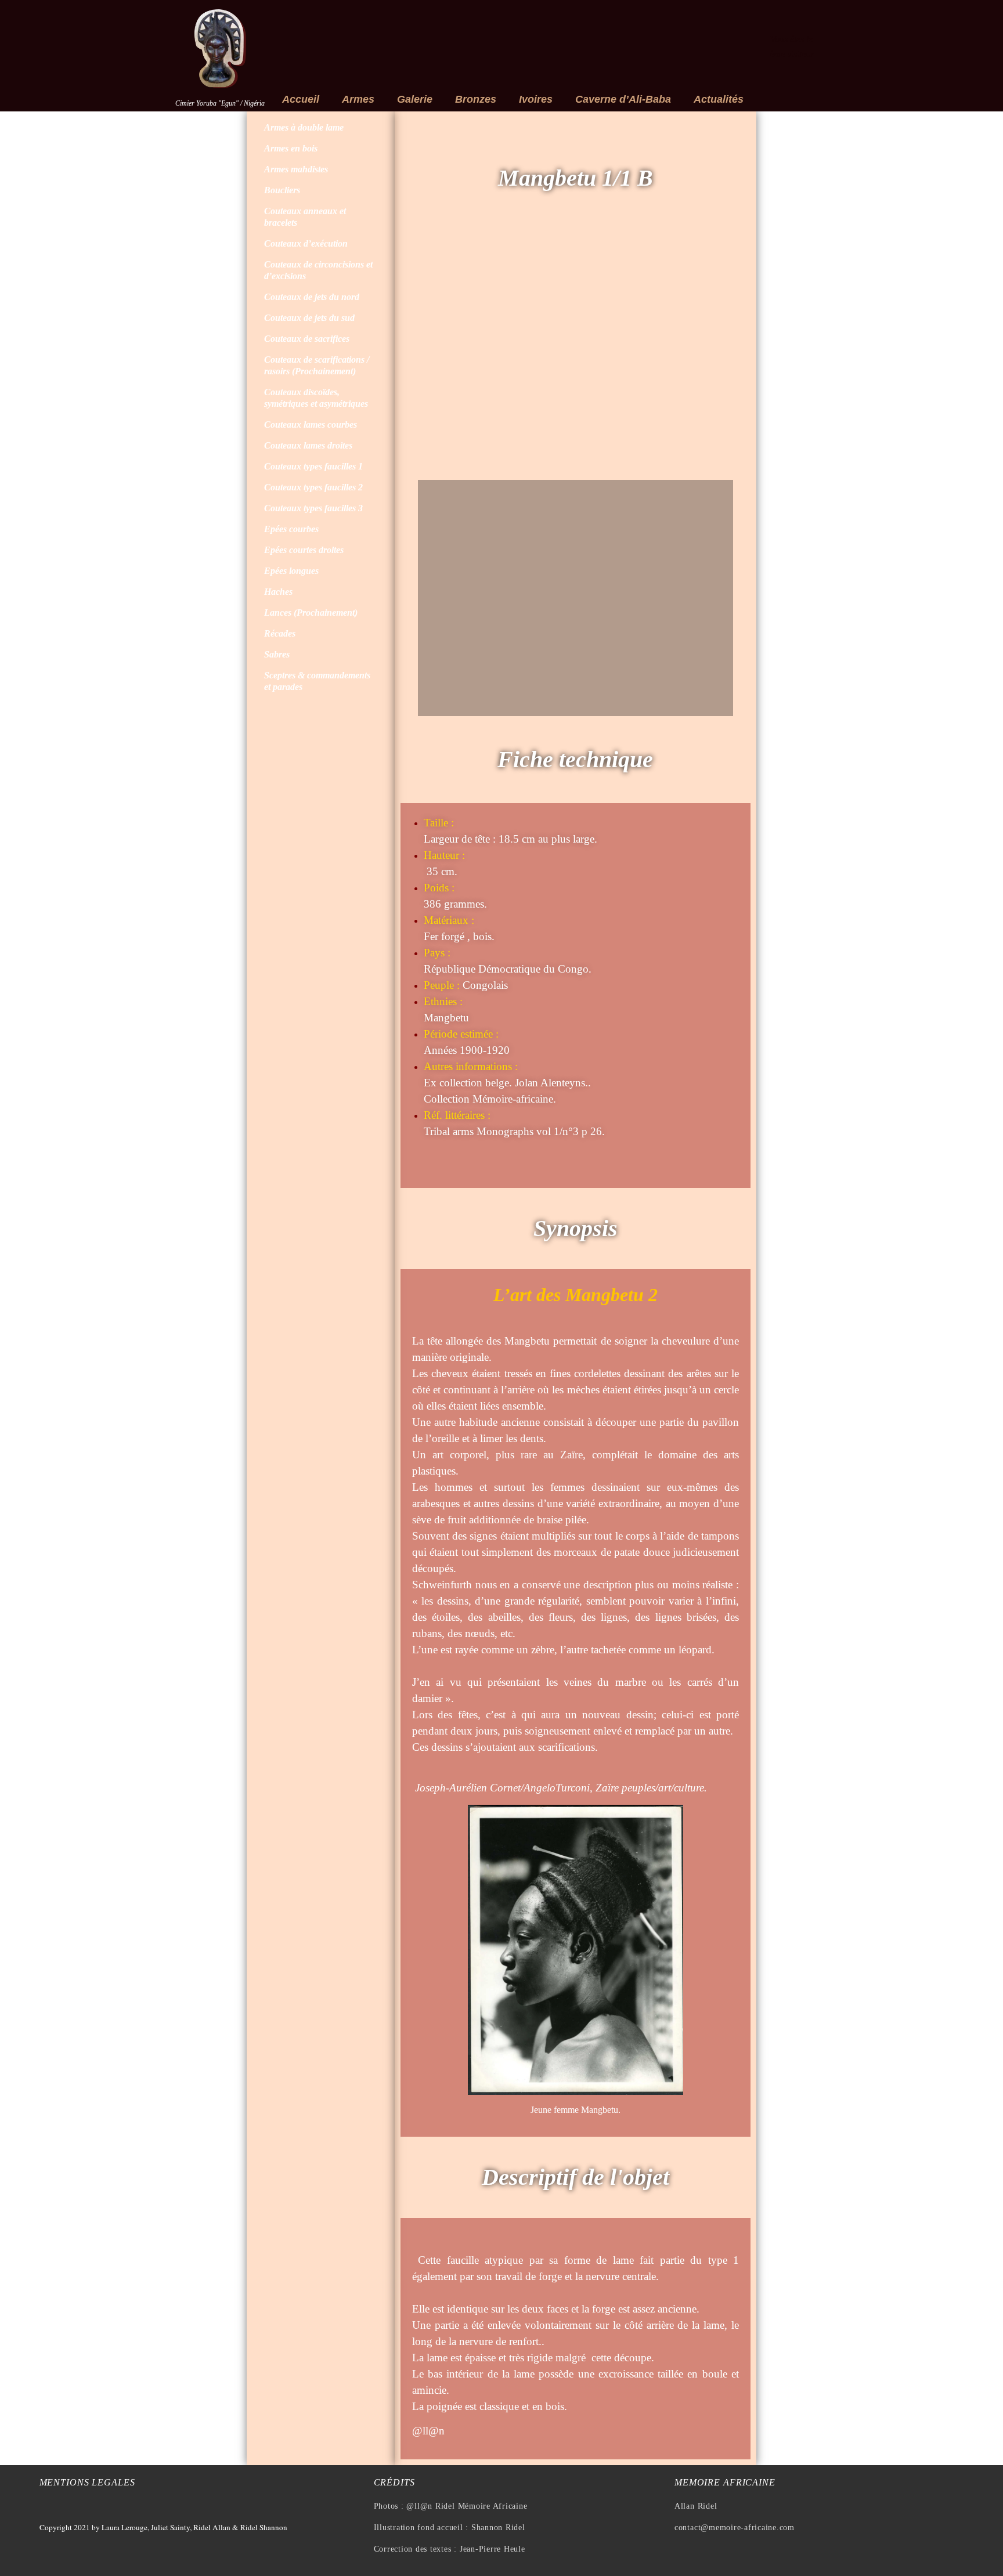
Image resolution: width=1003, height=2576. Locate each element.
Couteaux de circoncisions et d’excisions (318, 270)
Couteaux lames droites (308, 445)
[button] (429, 351)
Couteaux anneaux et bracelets (305, 217)
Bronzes (476, 99)
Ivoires (536, 99)
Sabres (277, 654)
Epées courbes (291, 529)
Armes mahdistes (296, 169)
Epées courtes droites (304, 550)
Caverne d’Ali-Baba (623, 99)
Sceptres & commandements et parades (317, 681)
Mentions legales (87, 2482)
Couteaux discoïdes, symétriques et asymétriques (316, 398)
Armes (358, 99)
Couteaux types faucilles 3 (313, 508)
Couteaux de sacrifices (307, 339)
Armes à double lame (304, 127)
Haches (278, 592)
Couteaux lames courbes (311, 424)
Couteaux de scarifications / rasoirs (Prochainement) (317, 365)
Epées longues (291, 571)
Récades (280, 633)
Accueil (301, 99)
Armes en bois (291, 148)
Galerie (415, 99)
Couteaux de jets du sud (309, 318)
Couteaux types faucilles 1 (313, 466)
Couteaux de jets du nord (312, 297)
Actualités (719, 99)
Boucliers (282, 190)
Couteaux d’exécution (306, 243)
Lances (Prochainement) (311, 613)
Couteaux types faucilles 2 (313, 487)
